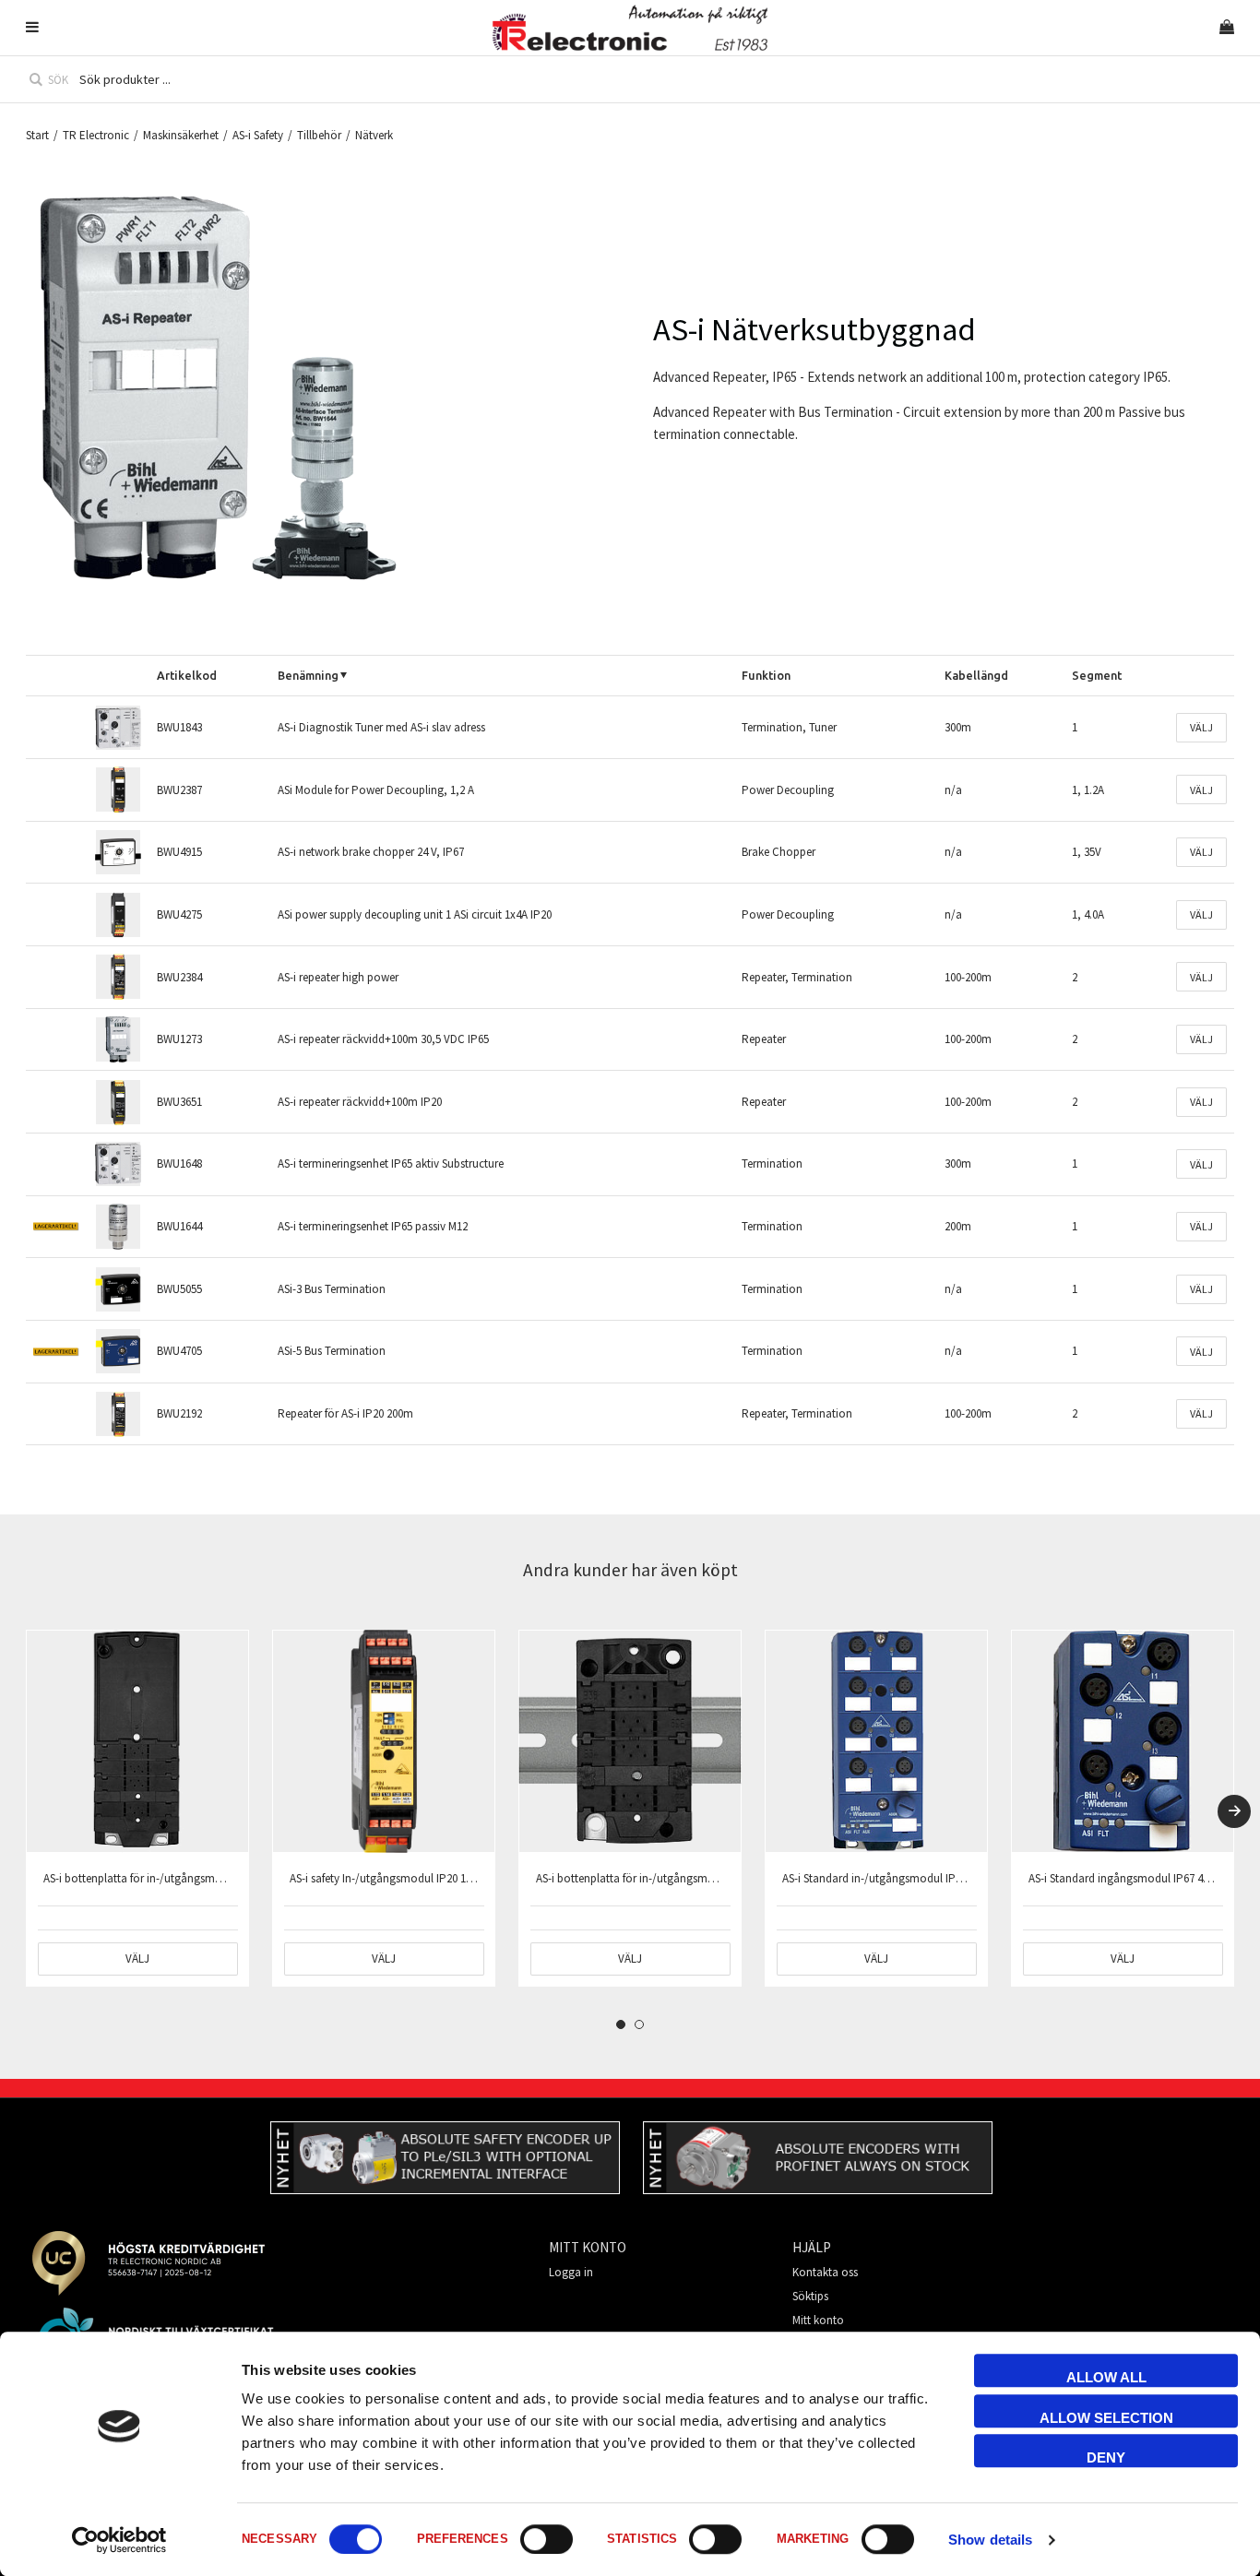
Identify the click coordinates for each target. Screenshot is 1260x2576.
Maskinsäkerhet (181, 135)
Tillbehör (319, 135)
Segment (1097, 675)
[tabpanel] (137, 1808)
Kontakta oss (825, 2272)
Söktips (810, 2296)
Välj (1201, 727)
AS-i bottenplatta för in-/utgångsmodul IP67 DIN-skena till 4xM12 (695, 1878)
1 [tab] (621, 2024)
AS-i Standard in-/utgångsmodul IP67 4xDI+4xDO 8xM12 (920, 1878)
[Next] (1234, 1811)
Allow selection (1106, 2418)
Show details (990, 2540)
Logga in (571, 2272)
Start (37, 135)
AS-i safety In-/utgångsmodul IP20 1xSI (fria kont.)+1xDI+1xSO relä (452, 1878)
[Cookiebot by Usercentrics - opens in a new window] (119, 2540)
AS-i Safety (258, 135)
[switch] (547, 2539)
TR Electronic (96, 135)
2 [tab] (639, 2024)
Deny (1106, 2457)
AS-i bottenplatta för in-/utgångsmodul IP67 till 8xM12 (177, 1878)
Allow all (1106, 2377)
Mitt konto (818, 2320)
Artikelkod (187, 675)
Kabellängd (976, 675)
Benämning (308, 675)
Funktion (766, 675)
